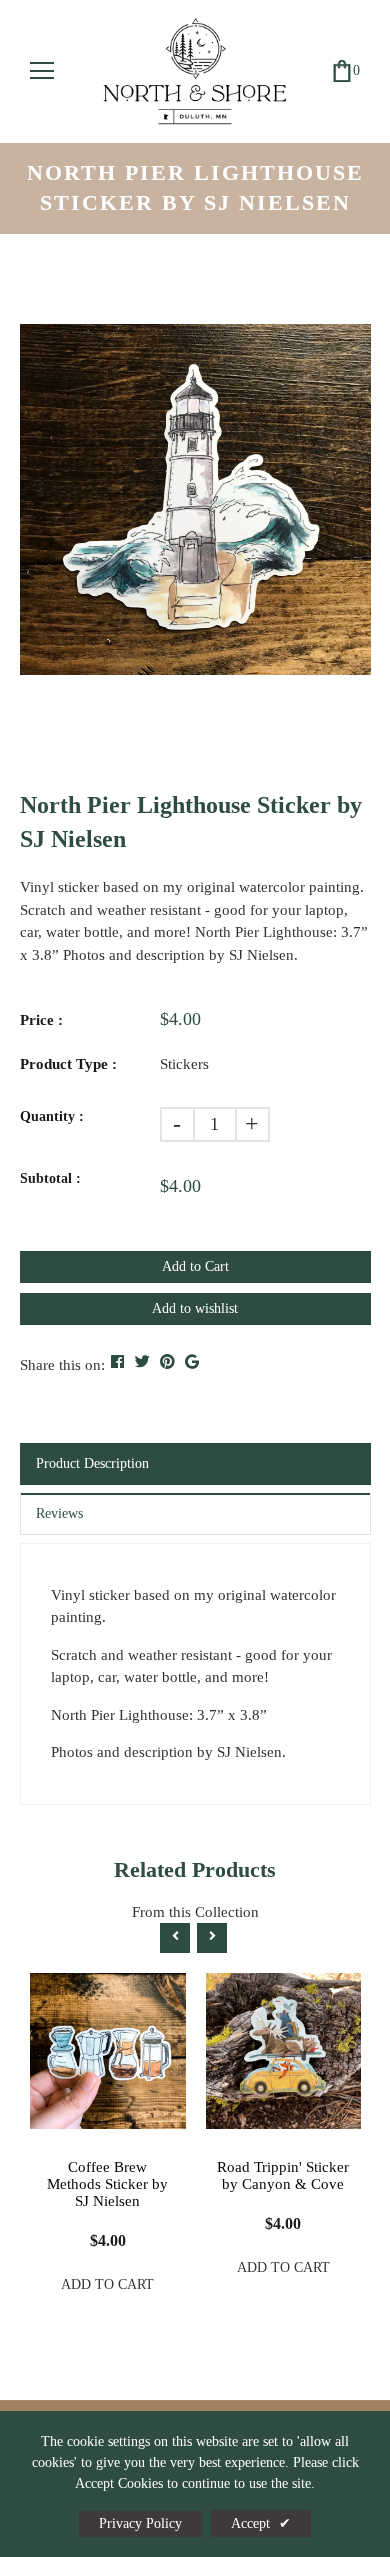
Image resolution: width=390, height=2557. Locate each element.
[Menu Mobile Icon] (42, 71)
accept (261, 2523)
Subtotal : (50, 1178)
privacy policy (140, 2523)
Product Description (92, 1463)
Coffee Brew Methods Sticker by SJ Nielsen (107, 2184)
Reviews (59, 1513)
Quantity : (52, 1116)
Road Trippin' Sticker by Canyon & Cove (283, 2175)
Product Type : (68, 1064)
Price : (41, 1020)
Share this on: (62, 1365)
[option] (195, 499)
